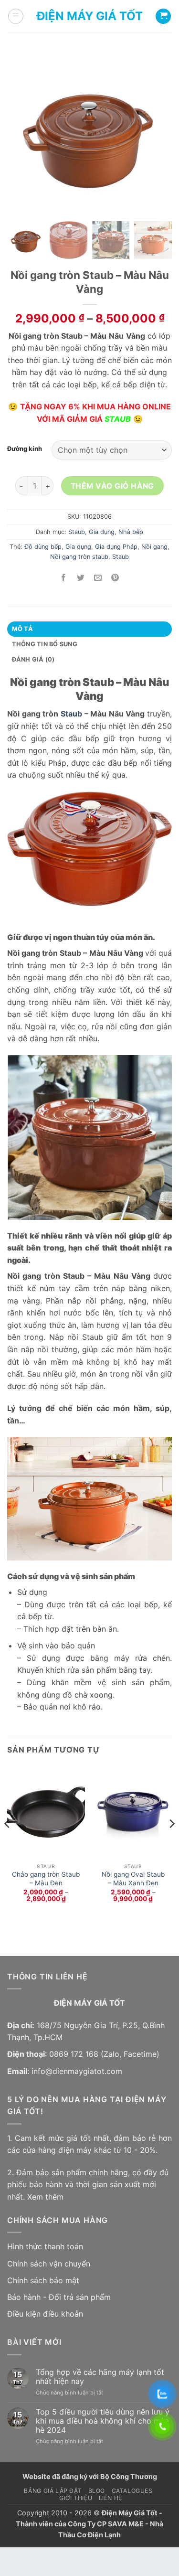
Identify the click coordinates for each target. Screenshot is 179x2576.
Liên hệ (111, 2498)
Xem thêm (45, 2197)
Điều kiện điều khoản (45, 2314)
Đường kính (25, 449)
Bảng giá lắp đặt (53, 2491)
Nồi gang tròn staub (79, 557)
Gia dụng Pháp (116, 547)
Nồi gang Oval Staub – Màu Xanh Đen (133, 1879)
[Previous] (8, 1843)
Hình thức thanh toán (45, 2246)
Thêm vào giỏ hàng (112, 486)
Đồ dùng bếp (43, 547)
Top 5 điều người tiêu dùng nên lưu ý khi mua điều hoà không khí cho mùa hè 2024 (103, 2421)
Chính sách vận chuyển (49, 2264)
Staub (77, 532)
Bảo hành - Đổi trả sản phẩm (59, 2297)
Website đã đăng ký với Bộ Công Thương (90, 2476)
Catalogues (132, 2491)
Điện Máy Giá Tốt (90, 16)
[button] (16, 16)
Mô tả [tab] (22, 629)
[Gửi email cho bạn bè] (98, 578)
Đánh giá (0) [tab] (33, 659)
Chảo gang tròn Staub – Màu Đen (46, 1879)
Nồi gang (154, 547)
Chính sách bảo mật (43, 2280)
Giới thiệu (76, 2498)
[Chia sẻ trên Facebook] (64, 578)
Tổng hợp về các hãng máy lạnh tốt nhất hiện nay (100, 2377)
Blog (97, 2491)
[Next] (171, 1843)
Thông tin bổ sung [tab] (45, 644)
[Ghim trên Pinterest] (115, 578)
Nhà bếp (131, 532)
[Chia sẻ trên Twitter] (81, 578)
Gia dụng (102, 532)
